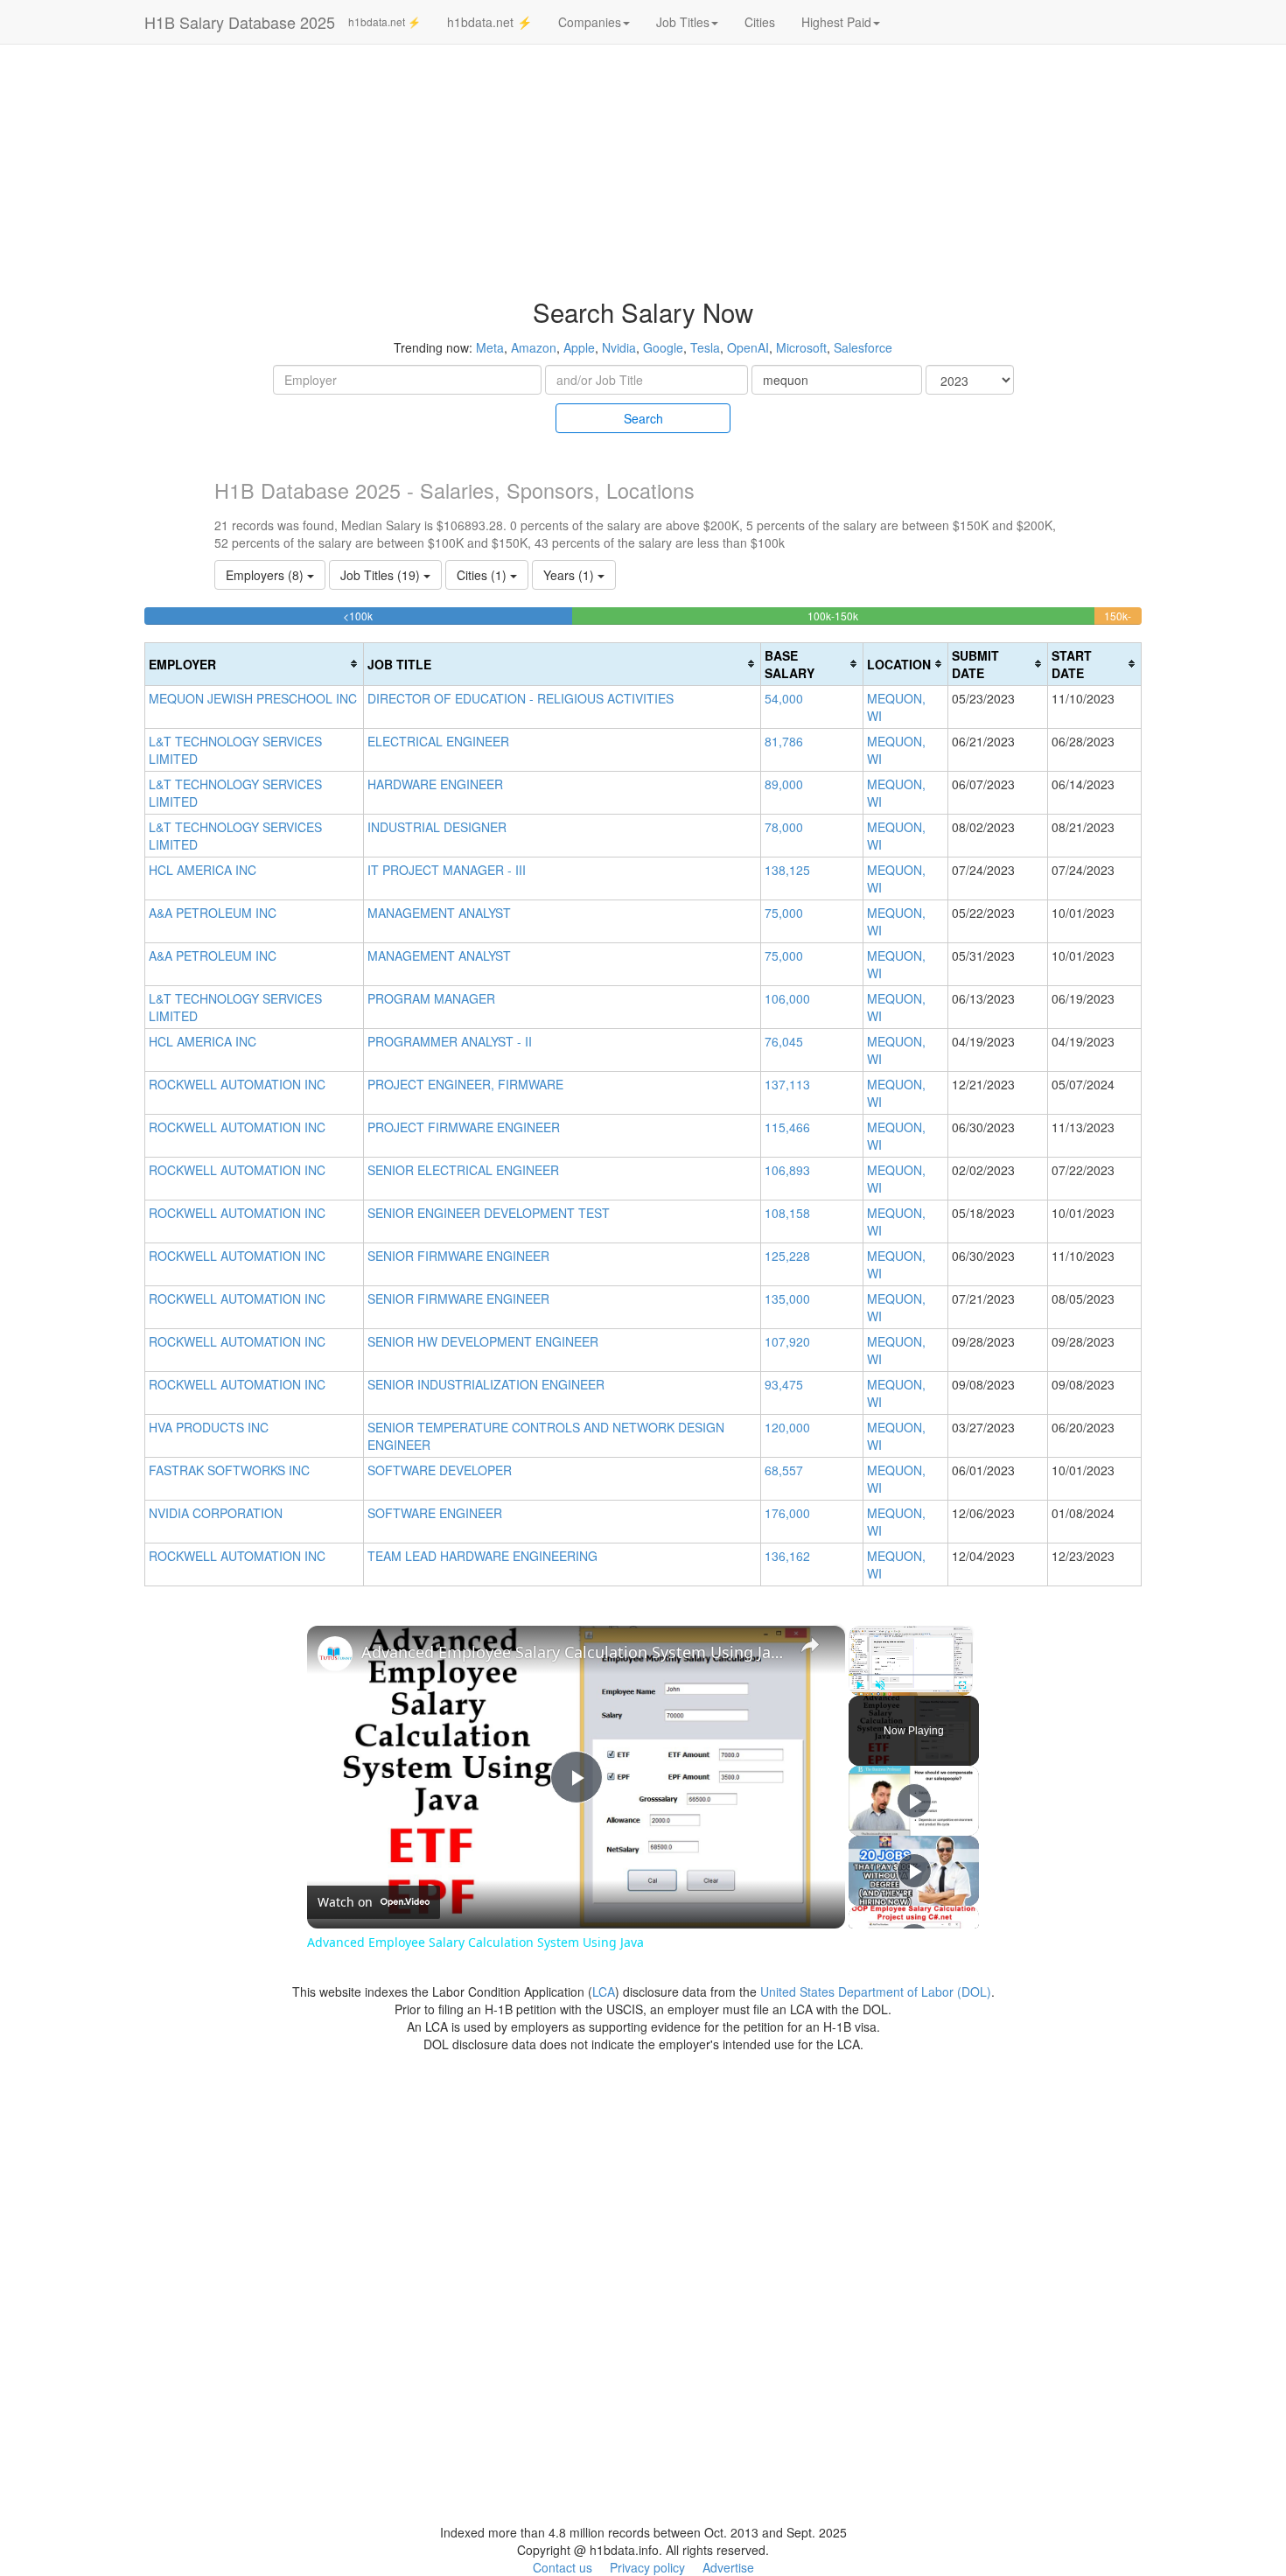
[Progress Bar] (911, 1675)
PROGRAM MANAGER (431, 998)
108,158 (787, 1213)
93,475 (784, 1384)
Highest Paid (836, 22)
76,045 (784, 1041)
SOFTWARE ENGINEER (435, 1513)
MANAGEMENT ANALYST (439, 913)
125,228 (787, 1256)
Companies (590, 22)
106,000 (787, 998)
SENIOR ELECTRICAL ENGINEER (463, 1170)
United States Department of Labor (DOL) (876, 1991)
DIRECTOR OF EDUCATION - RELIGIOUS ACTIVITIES (521, 698)
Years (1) (570, 575)
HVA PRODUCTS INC (209, 1427)
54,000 (784, 698)
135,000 (787, 1298)
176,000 (787, 1513)
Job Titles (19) (382, 575)
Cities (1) (483, 575)
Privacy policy (647, 2567)
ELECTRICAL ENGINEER (438, 741)
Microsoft (801, 347)
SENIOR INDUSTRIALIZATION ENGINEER (486, 1384)
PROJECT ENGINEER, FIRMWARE (465, 1084)
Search (643, 418)
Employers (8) (266, 575)
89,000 (784, 784)
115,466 (787, 1127)
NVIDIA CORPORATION (216, 1513)
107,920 (787, 1341)
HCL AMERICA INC (203, 870)
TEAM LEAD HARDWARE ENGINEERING (482, 1556)
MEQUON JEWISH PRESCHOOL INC (253, 698)
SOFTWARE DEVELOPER (440, 1470)
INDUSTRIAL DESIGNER (437, 827)
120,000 (787, 1427)
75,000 (784, 913)
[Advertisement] (1179, 315)
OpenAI (748, 347)
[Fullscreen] (962, 1685)
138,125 (787, 870)
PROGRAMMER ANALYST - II (450, 1041)
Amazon (534, 347)
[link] (335, 1654)
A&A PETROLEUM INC (213, 913)
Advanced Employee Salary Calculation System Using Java (573, 1652)
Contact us (563, 2567)
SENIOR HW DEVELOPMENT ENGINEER (483, 1341)
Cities (760, 22)
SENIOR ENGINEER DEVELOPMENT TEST (489, 1213)
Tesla (705, 347)
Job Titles (683, 22)
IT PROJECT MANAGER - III (447, 870)
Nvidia (619, 347)
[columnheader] (255, 664)
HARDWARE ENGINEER (435, 784)
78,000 (784, 827)
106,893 (787, 1170)
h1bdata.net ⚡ (384, 21)
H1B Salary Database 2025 (240, 22)
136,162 (787, 1556)
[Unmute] (880, 1685)
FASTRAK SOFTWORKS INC (229, 1470)
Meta (490, 347)
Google (663, 347)
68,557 (784, 1470)
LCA (604, 1991)
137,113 (787, 1084)
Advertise (728, 2567)
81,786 (784, 741)
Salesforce (863, 347)
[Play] (859, 1685)
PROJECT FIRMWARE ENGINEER (464, 1127)
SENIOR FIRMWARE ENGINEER (458, 1256)
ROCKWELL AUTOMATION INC (237, 1084)
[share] (810, 1645)
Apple (579, 347)
